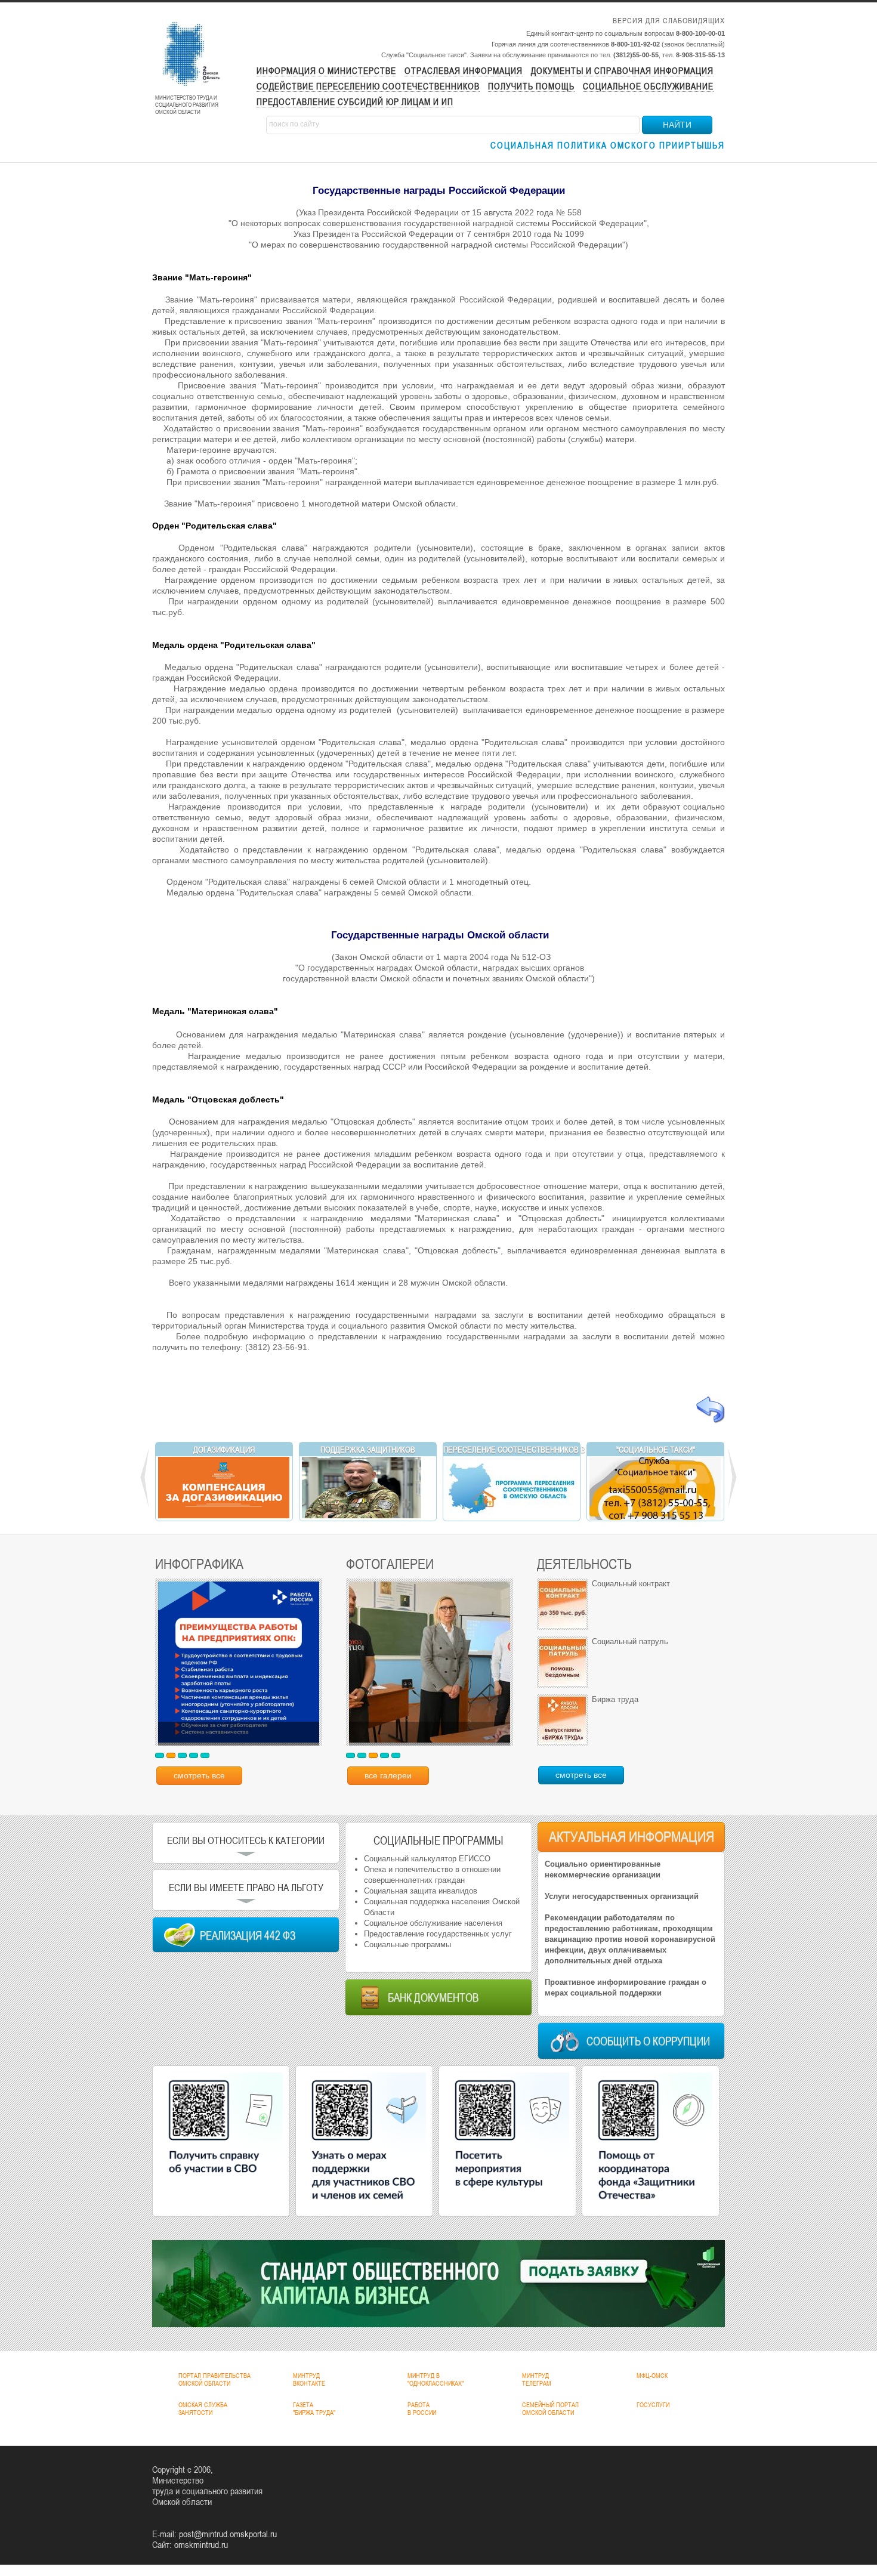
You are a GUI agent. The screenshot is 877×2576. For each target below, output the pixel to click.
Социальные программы (407, 1945)
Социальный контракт (631, 1584)
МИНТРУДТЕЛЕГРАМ (537, 2379)
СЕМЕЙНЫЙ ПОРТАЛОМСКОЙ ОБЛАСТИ (550, 2409)
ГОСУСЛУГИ (653, 2405)
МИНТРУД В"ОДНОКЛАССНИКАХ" (436, 2379)
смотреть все (199, 1775)
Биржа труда (615, 1699)
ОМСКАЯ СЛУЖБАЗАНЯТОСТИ (203, 2409)
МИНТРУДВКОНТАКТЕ (309, 2379)
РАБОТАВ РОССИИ (422, 2409)
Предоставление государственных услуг (438, 1934)
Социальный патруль (630, 1641)
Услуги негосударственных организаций (622, 1896)
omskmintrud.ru (201, 2544)
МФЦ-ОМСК (652, 2376)
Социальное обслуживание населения (433, 1923)
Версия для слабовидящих (669, 21)
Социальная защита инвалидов (421, 1891)
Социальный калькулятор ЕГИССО (427, 1859)
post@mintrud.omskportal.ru (228, 2534)
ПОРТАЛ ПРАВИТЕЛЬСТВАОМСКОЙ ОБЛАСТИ (214, 2379)
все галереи (388, 1775)
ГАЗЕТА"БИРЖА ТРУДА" (314, 2409)
